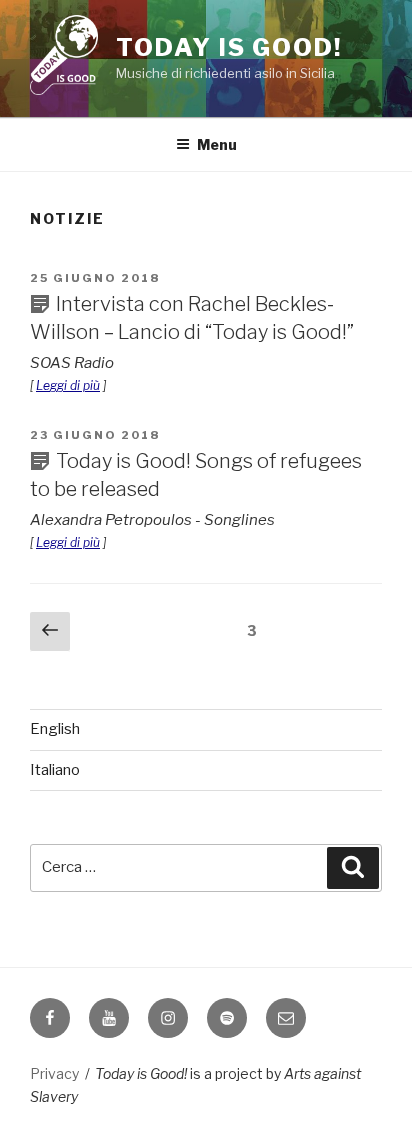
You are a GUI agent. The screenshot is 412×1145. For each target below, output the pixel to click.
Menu (217, 144)
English (55, 729)
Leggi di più (68, 385)
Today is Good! (229, 47)
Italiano (55, 770)
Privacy (54, 1073)
